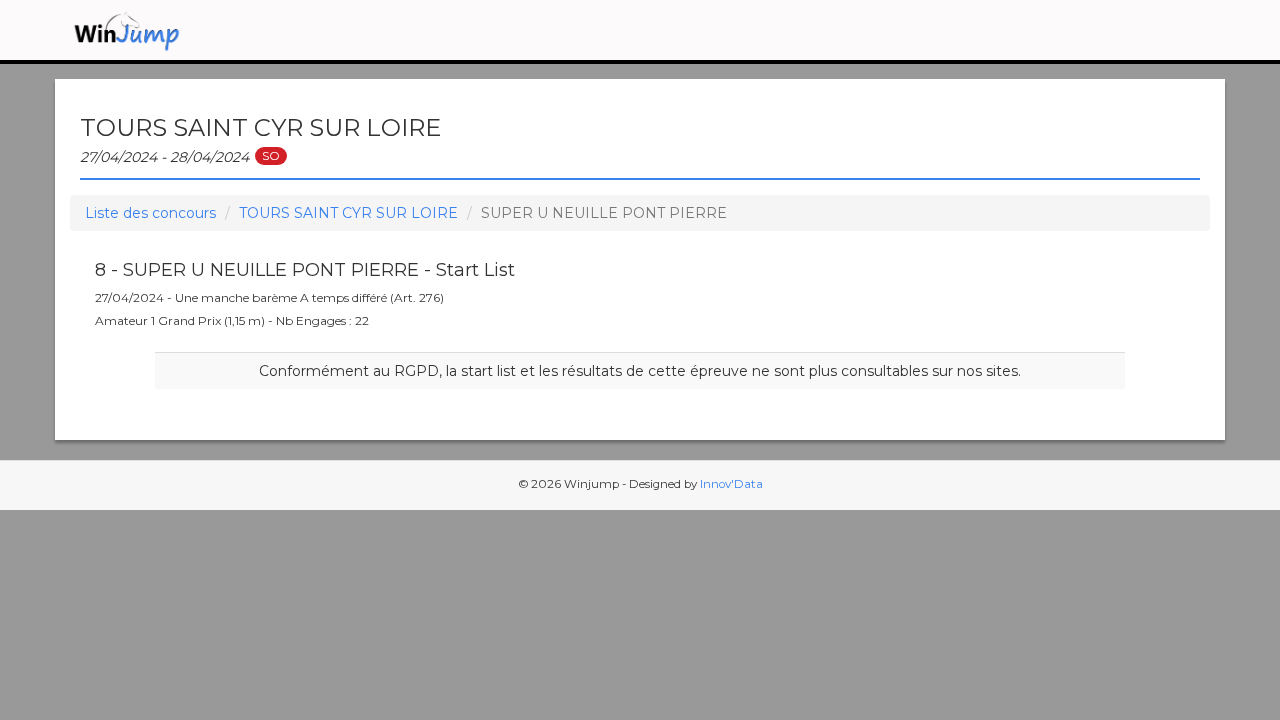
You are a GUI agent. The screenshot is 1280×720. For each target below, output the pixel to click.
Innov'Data (731, 484)
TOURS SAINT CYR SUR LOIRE (348, 213)
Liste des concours (150, 213)
